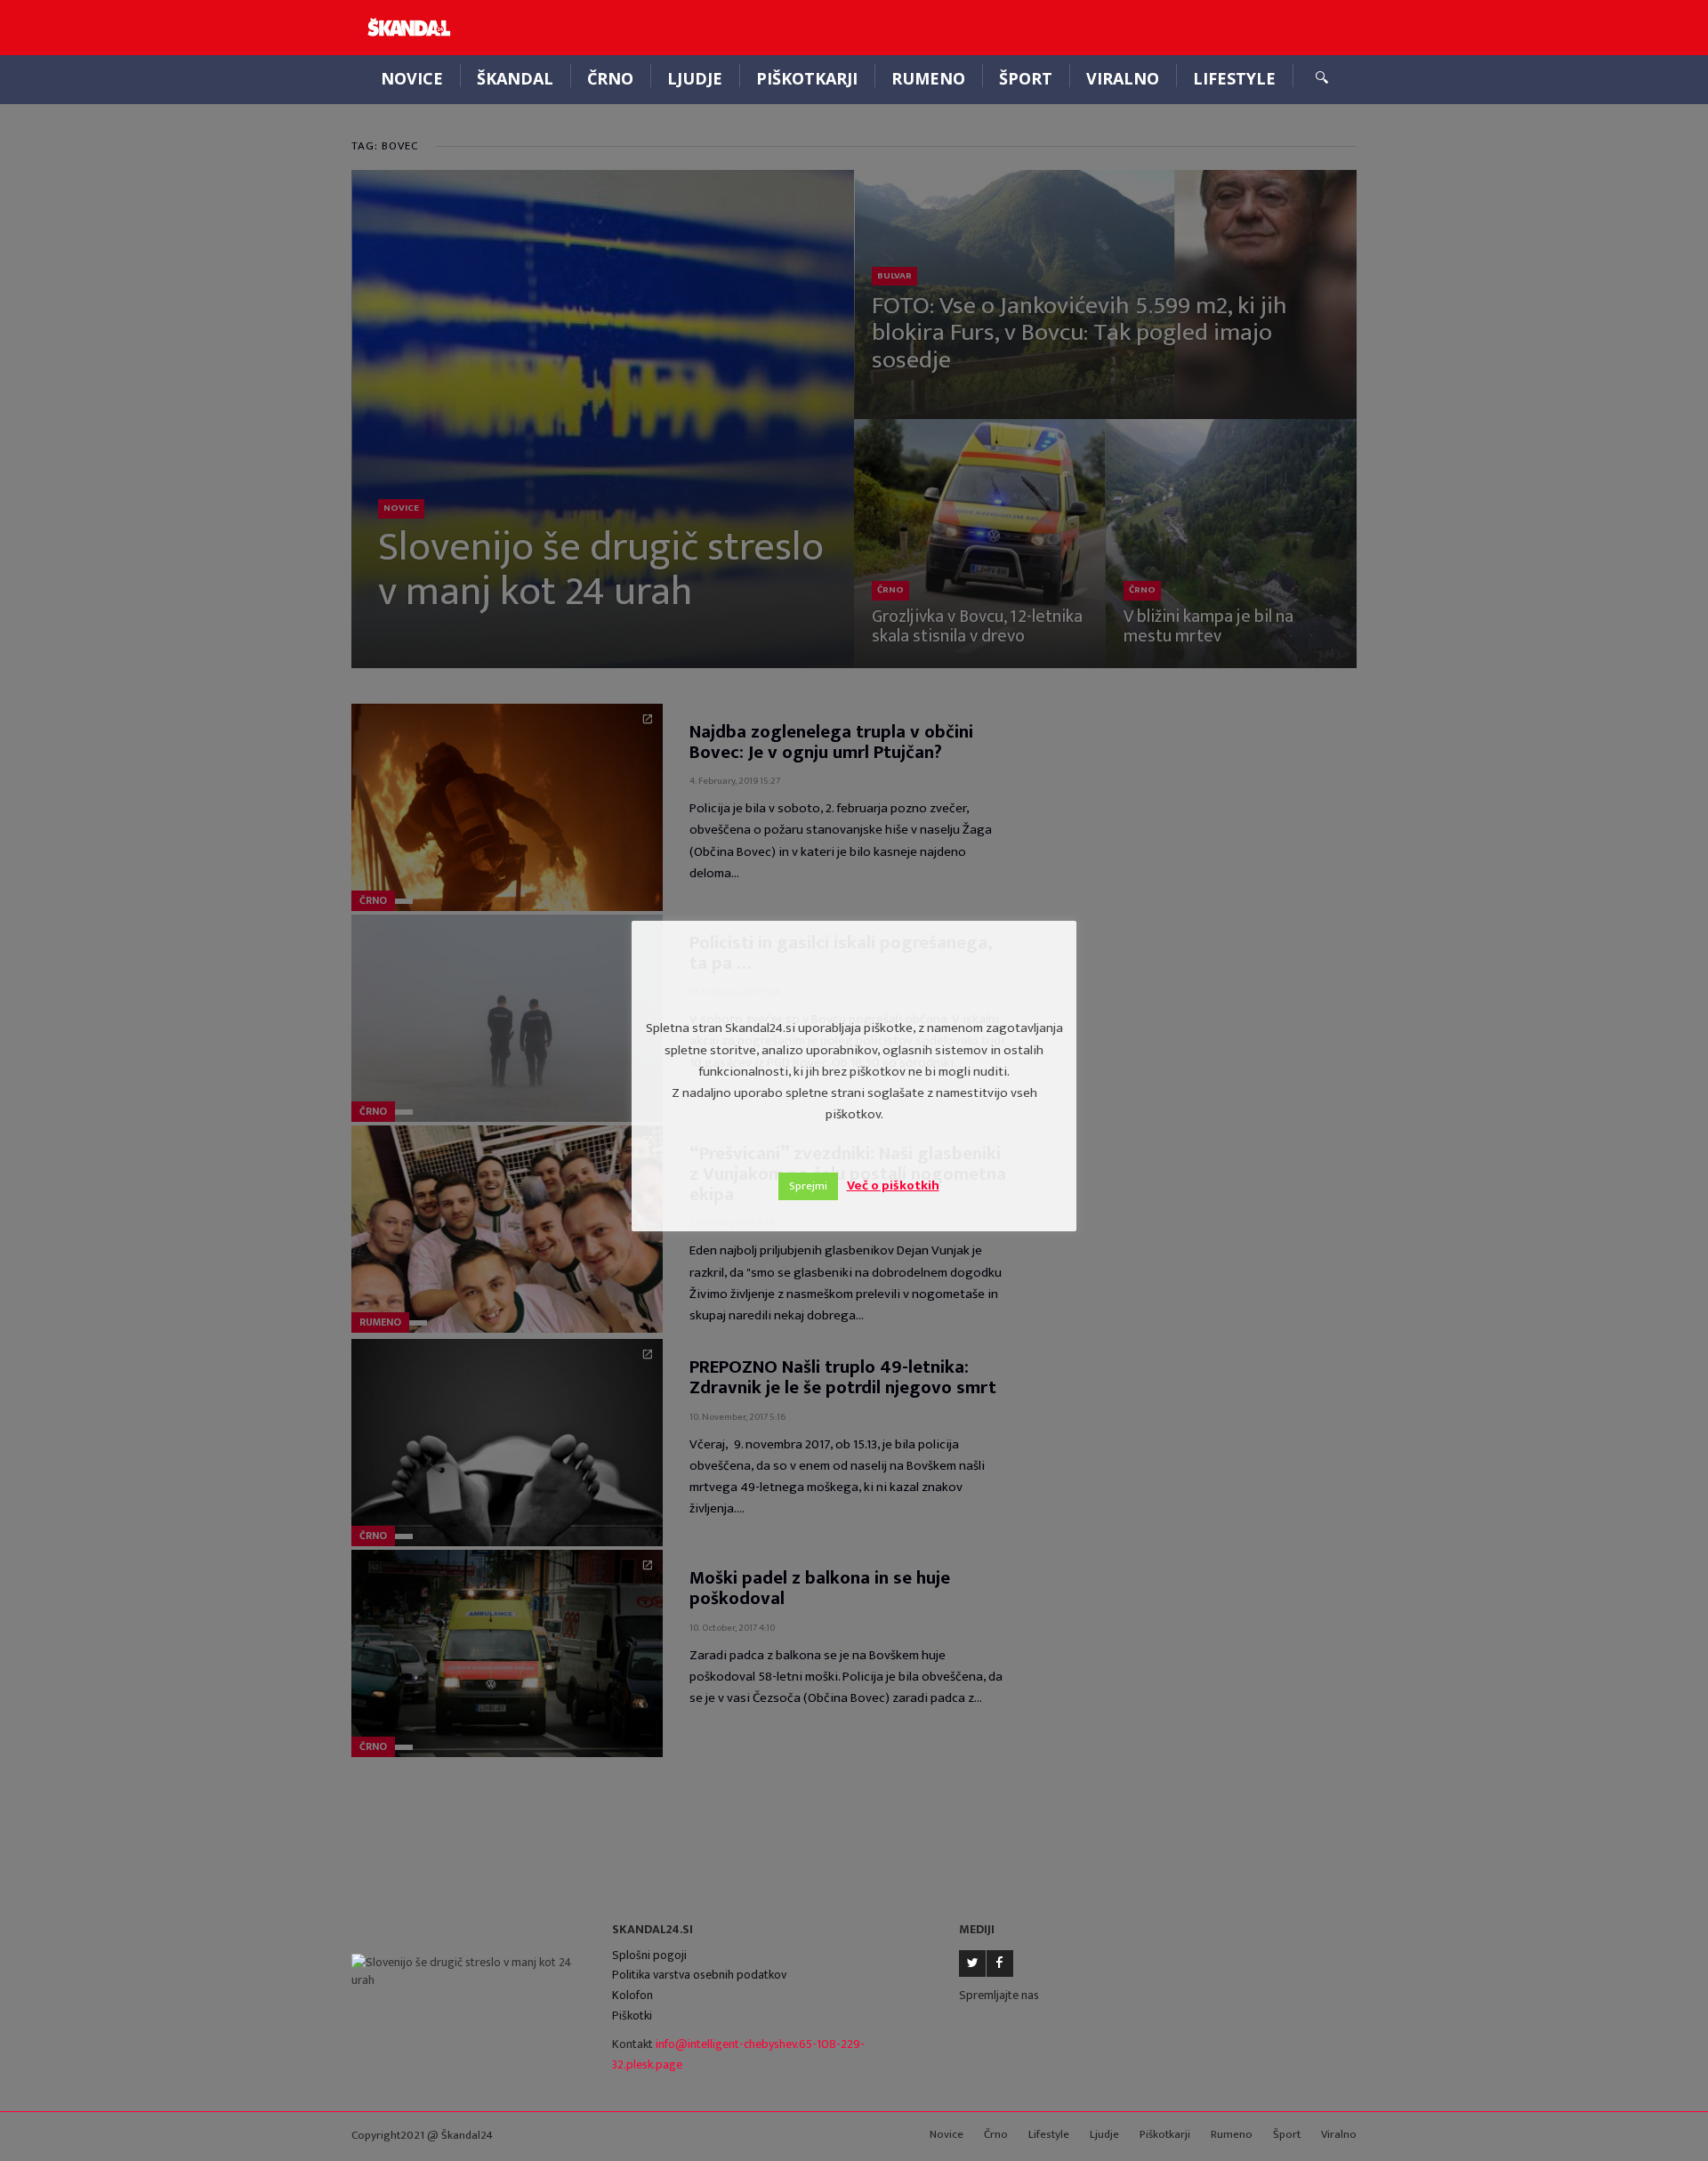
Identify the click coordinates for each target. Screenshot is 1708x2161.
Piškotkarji (807, 78)
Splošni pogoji (649, 1955)
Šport (1026, 78)
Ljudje (695, 78)
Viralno (1123, 78)
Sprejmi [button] (808, 1186)
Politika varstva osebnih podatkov (699, 1975)
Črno (610, 78)
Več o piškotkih (893, 1185)
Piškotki (632, 2016)
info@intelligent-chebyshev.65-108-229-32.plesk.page (738, 2054)
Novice (412, 78)
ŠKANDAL (515, 78)
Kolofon (632, 1995)
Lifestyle (1234, 78)
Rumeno (928, 78)
